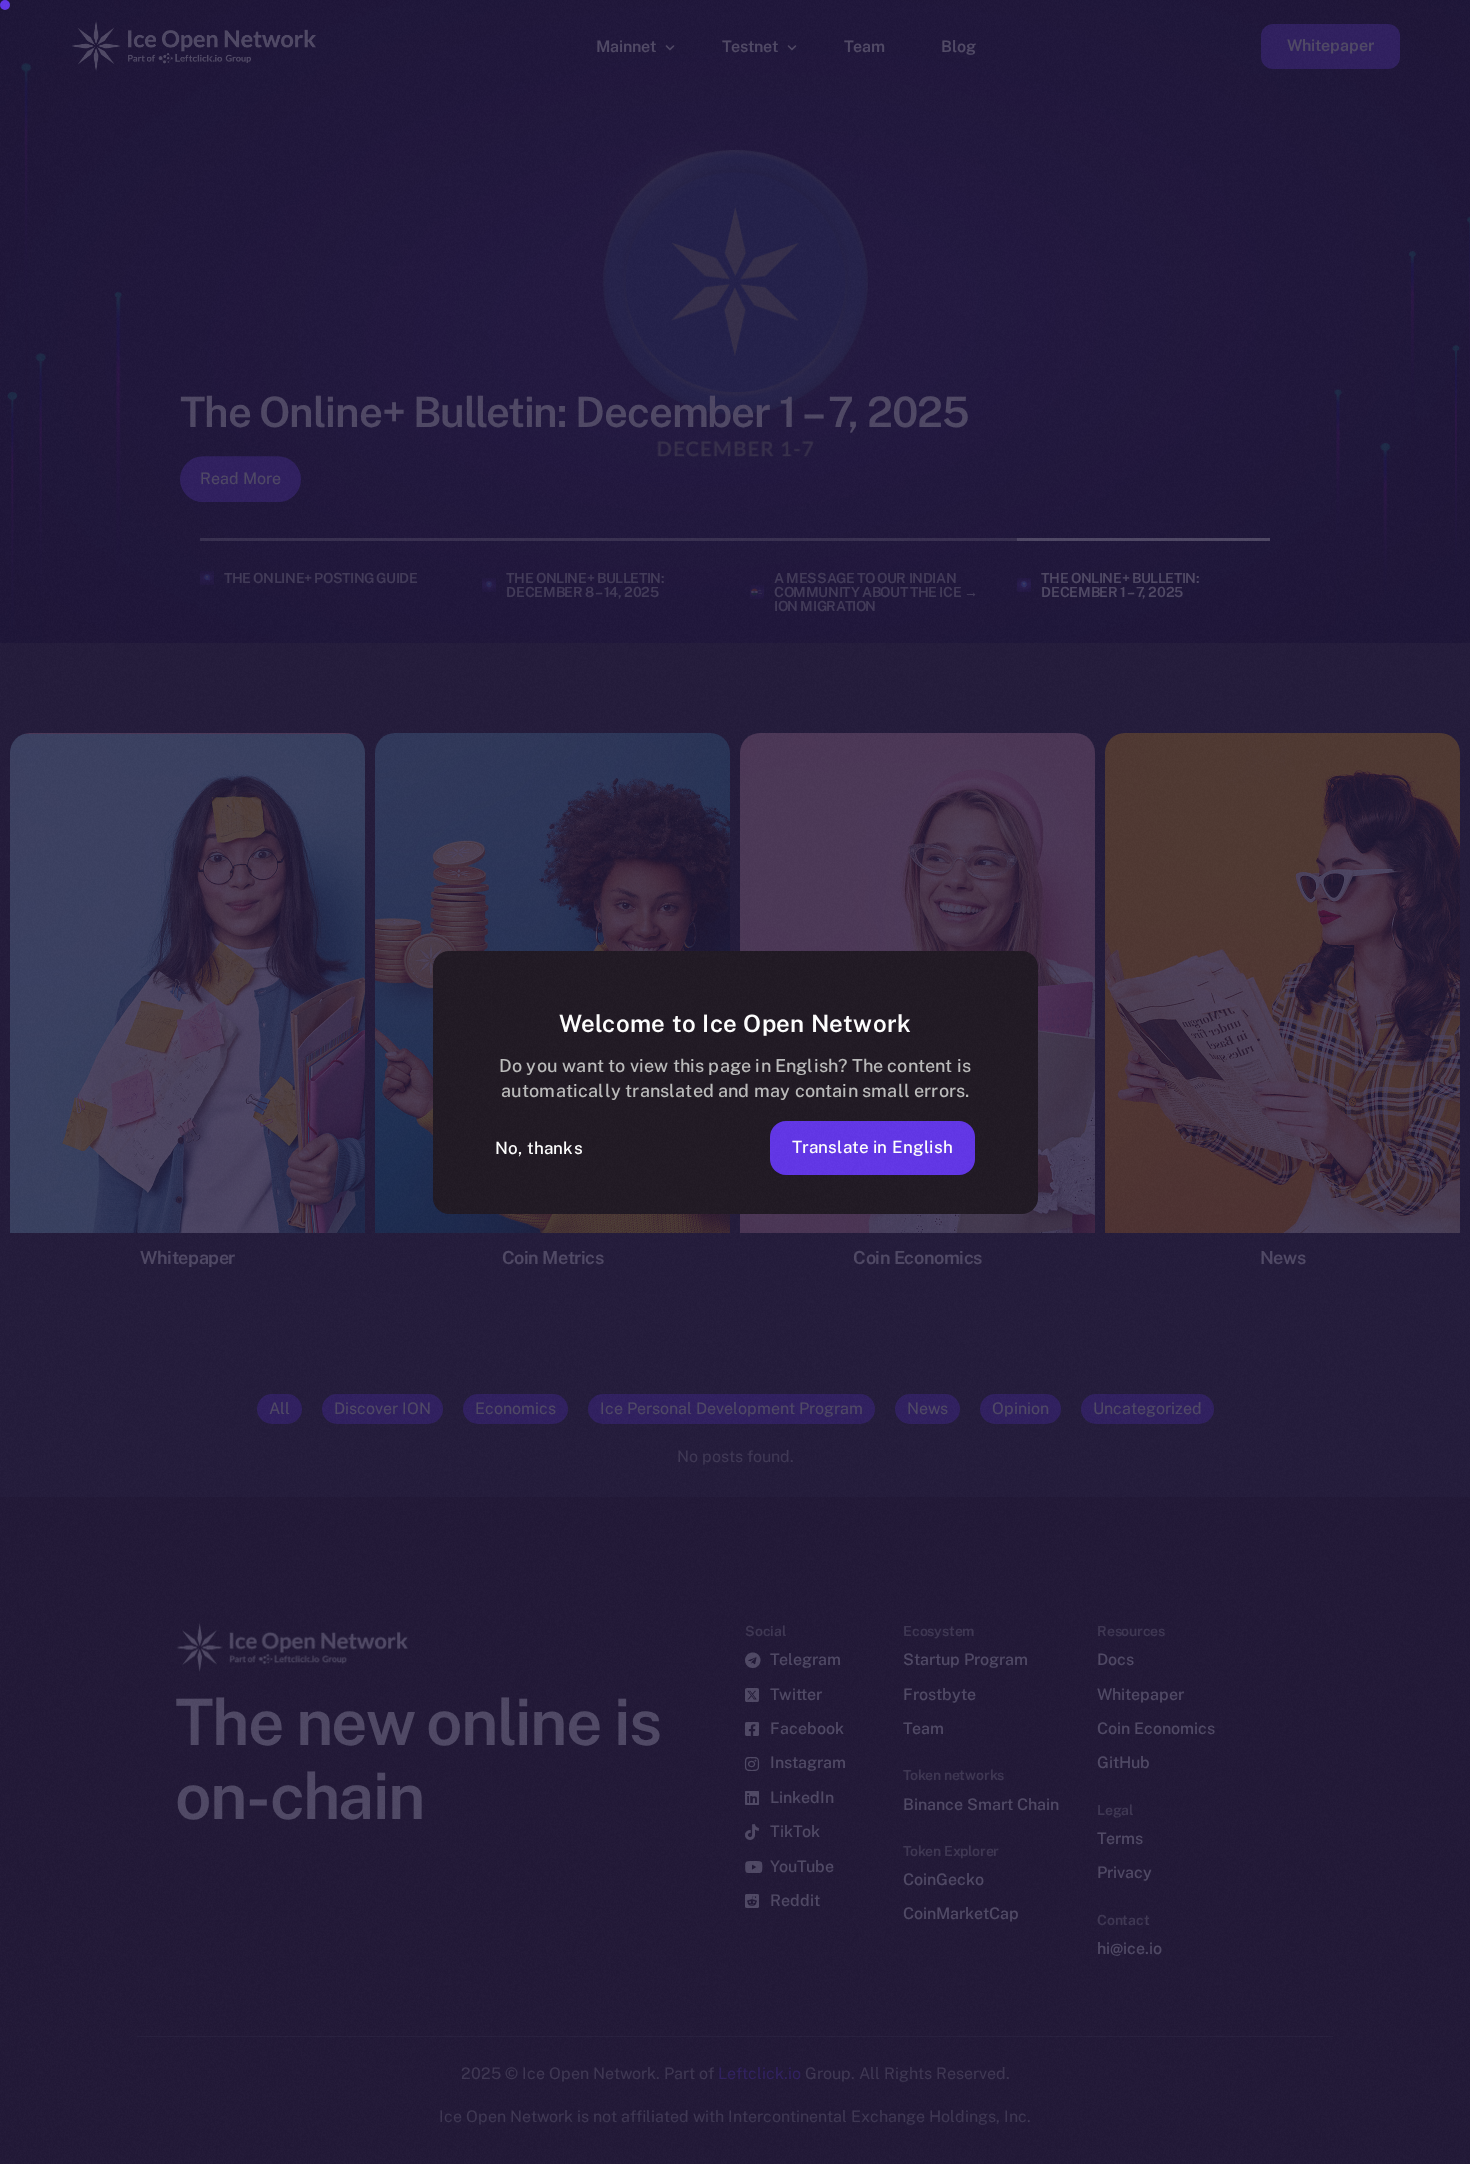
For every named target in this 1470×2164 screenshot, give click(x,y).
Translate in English (872, 1147)
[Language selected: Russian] (960, 2145)
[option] (500, 2146)
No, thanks (539, 1148)
